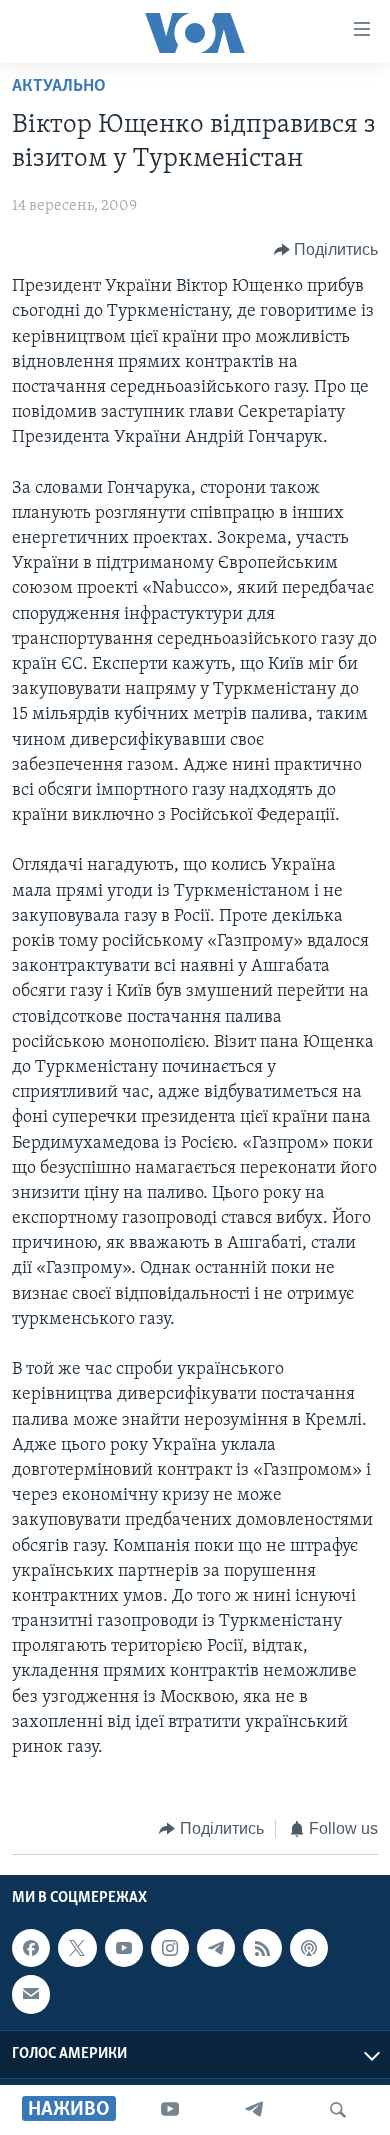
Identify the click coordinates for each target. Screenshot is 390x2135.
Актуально (59, 87)
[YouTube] (170, 2110)
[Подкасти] (309, 1948)
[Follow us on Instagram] (170, 1948)
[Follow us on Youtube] (124, 1948)
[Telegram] (254, 2110)
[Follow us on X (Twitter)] (77, 1948)
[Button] (326, 250)
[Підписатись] (31, 1994)
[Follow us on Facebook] (31, 1948)
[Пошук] (338, 2110)
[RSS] (262, 1948)
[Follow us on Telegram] (216, 1948)
